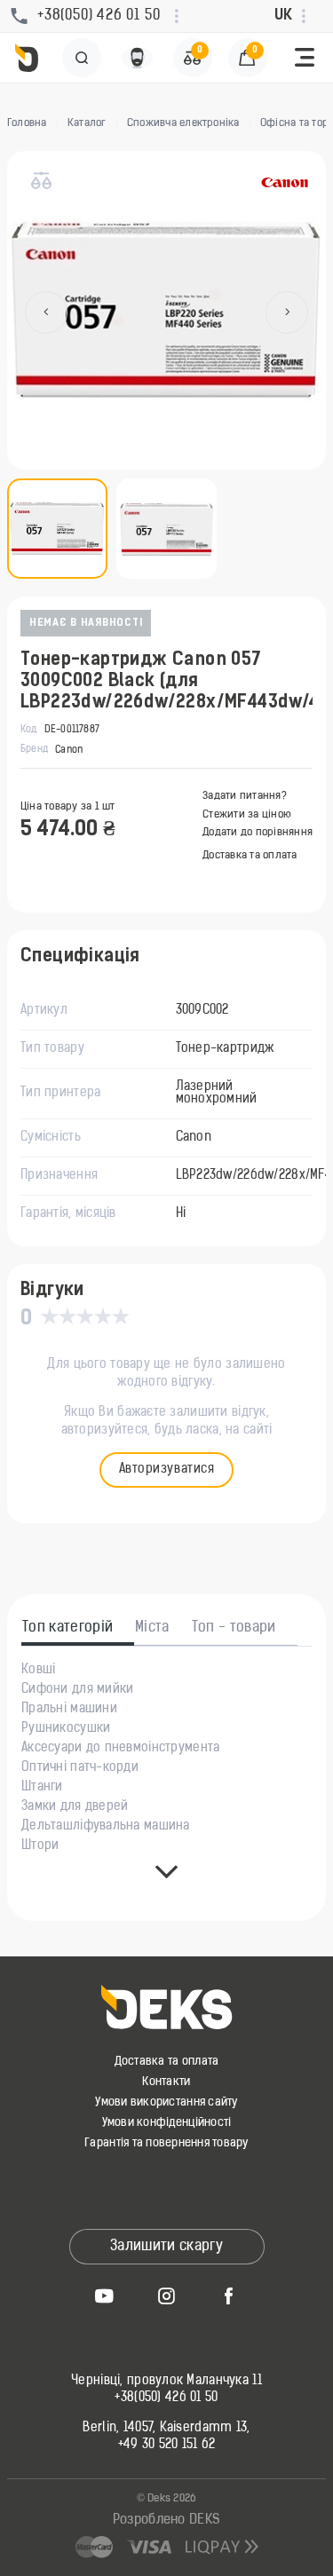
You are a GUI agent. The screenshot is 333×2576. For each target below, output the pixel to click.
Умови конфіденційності (167, 2123)
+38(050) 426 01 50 (166, 2398)
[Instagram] (167, 2295)
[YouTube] (105, 2295)
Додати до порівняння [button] (258, 833)
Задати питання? (245, 796)
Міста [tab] (152, 1628)
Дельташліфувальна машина (106, 1827)
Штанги (42, 1788)
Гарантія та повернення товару (166, 2143)
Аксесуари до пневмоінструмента (120, 1749)
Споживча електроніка (183, 123)
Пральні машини (69, 1710)
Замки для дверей (75, 1807)
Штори (40, 1846)
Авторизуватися (167, 1470)
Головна (27, 123)
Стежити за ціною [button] (247, 815)
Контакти (166, 2082)
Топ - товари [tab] (234, 1628)
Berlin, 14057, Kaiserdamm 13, (166, 2429)
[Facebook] (229, 2295)
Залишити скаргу (166, 2247)
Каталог (87, 123)
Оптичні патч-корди (80, 1768)
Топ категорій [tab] (67, 1628)
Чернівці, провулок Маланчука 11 (166, 2382)
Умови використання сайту (166, 2102)
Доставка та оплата (250, 856)
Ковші (38, 1671)
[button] (305, 58)
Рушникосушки (66, 1729)
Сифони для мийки (77, 1690)
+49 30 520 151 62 (167, 2446)
